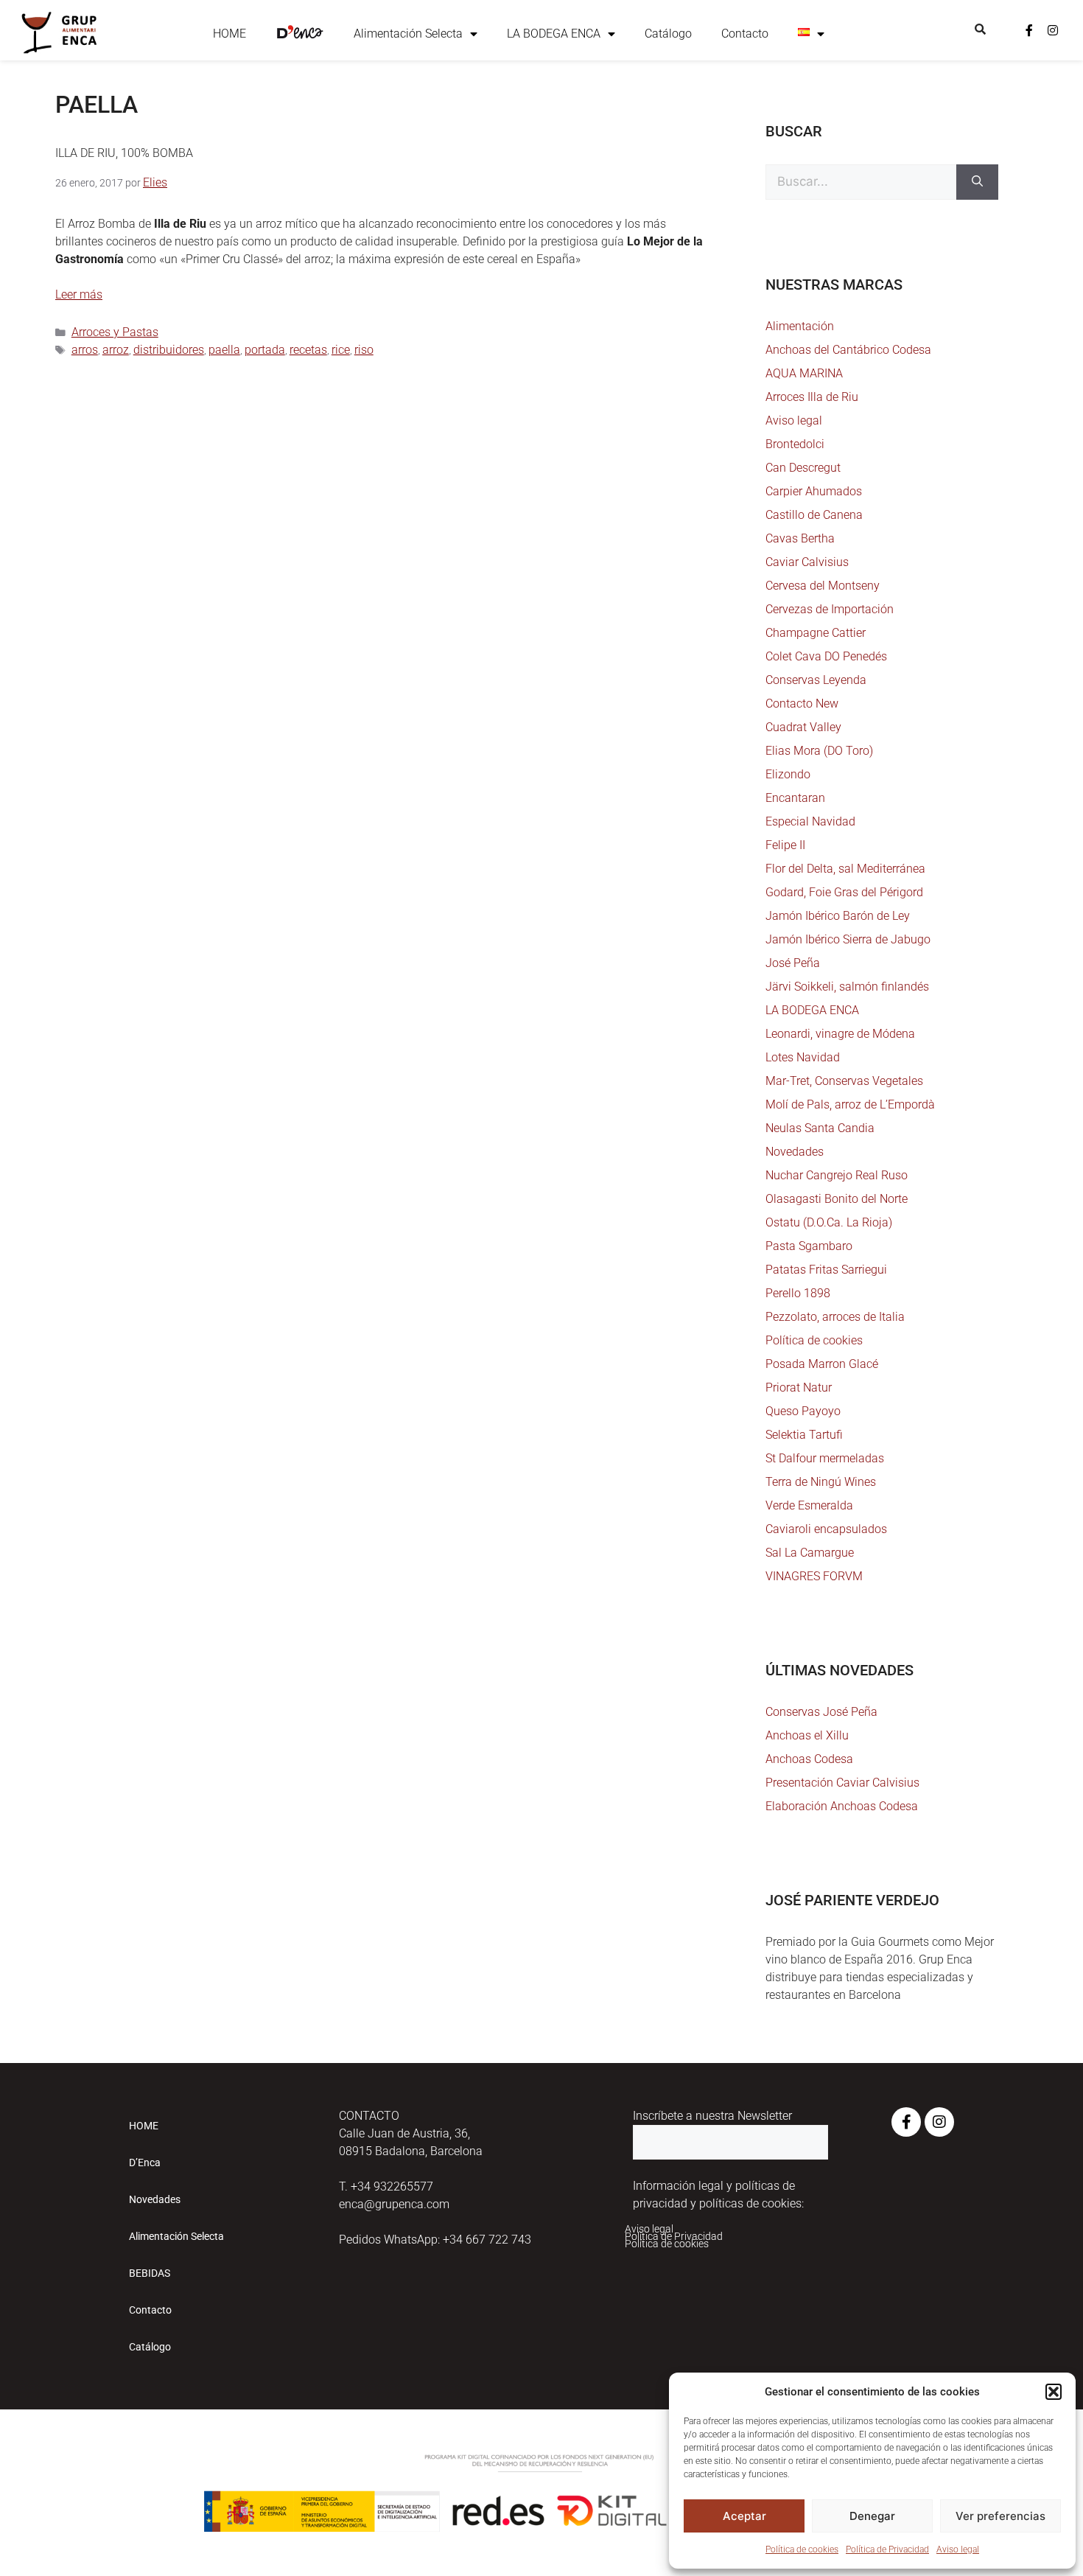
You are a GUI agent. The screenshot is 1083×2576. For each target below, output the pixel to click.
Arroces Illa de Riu (812, 397)
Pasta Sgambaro (809, 1246)
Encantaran (795, 798)
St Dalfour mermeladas (825, 1458)
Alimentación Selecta (408, 34)
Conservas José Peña (821, 1712)
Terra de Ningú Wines (821, 1482)
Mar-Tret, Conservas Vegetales (844, 1081)
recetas (308, 350)
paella (224, 350)
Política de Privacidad (887, 2549)
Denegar (872, 2516)
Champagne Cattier (816, 633)
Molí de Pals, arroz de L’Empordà (850, 1104)
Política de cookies (802, 2549)
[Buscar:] (861, 182)
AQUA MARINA (804, 373)
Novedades (795, 1152)
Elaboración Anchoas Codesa (842, 1806)
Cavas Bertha (800, 538)
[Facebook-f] (1029, 30)
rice (341, 350)
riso (364, 350)
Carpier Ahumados (814, 491)
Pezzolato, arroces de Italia (835, 1317)
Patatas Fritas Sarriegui (826, 1270)
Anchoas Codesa (809, 1759)
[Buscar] (977, 182)
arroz (116, 350)
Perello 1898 (798, 1293)
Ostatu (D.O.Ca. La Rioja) (829, 1222)
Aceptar (744, 2516)
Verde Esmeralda (809, 1505)
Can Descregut (803, 468)
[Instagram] (1053, 30)
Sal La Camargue (810, 1553)
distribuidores (169, 350)
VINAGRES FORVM (814, 1576)
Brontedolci (795, 444)
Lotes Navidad (803, 1057)
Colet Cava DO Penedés (826, 656)
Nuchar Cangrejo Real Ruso (837, 1175)
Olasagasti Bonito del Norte (837, 1199)
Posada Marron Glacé (822, 1364)
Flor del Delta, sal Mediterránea (845, 869)
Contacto (745, 34)
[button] (1054, 2392)
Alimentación (800, 326)
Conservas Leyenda (816, 680)
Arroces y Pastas (115, 332)
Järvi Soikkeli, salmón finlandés (847, 987)
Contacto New (802, 704)
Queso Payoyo (803, 1411)
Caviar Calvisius (807, 562)
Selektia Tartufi (804, 1435)
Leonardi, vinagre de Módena (840, 1034)
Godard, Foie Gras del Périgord (844, 892)
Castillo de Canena (814, 515)
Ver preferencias (1000, 2516)
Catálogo (668, 34)
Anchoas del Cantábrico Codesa (848, 350)
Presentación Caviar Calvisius (842, 1783)
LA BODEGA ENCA (554, 34)
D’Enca (145, 2163)
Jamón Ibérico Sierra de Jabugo (848, 939)
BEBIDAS (150, 2273)
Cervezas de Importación (830, 609)
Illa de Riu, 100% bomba (124, 153)
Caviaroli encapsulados (826, 1529)
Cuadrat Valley (803, 727)
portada (265, 350)
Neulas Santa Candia (820, 1128)
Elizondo (788, 774)
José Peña (793, 963)
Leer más (79, 294)
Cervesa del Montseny (823, 586)
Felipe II (785, 845)
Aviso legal (958, 2549)
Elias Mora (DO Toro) (819, 751)
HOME (229, 34)
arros (85, 350)
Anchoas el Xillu (807, 1735)
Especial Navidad (810, 821)
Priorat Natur (799, 1388)
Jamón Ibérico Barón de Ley (838, 916)
